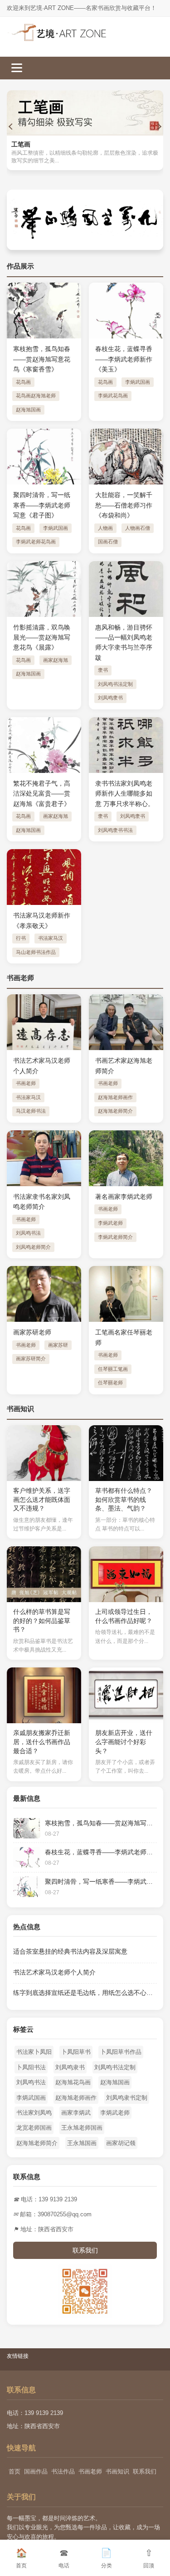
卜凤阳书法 (31, 2067)
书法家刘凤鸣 (34, 2113)
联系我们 (85, 2250)
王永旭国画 (82, 2143)
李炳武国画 (138, 382)
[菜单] (17, 67)
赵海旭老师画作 (115, 1097)
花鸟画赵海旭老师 (36, 396)
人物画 (105, 528)
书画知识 (117, 2471)
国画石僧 (108, 542)
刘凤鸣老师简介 (33, 1247)
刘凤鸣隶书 (110, 698)
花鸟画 (23, 382)
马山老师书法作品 (36, 952)
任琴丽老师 (110, 1383)
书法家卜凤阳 (34, 2052)
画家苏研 (58, 1345)
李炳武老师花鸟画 (36, 542)
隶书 (103, 670)
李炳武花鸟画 (113, 396)
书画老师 (26, 1083)
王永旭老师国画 (82, 2128)
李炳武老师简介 (115, 1237)
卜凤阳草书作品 (121, 2052)
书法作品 (63, 2471)
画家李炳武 (76, 2113)
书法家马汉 (51, 938)
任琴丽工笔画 (113, 1369)
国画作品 (36, 2471)
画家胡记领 (121, 2143)
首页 (15, 2471)
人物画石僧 (138, 528)
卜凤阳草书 (76, 2052)
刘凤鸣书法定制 (115, 684)
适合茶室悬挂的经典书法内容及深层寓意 (70, 1951)
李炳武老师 (110, 1223)
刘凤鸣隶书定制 (127, 2098)
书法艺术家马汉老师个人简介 (54, 1972)
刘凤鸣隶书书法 (115, 830)
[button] (11, 127)
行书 (21, 938)
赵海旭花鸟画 (73, 2082)
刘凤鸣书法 (28, 1233)
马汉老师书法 (31, 1111)
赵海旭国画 (28, 410)
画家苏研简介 (31, 1359)
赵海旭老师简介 (115, 1111)
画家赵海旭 (56, 660)
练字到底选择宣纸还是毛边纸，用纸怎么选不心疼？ (86, 1993)
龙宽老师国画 (34, 2128)
